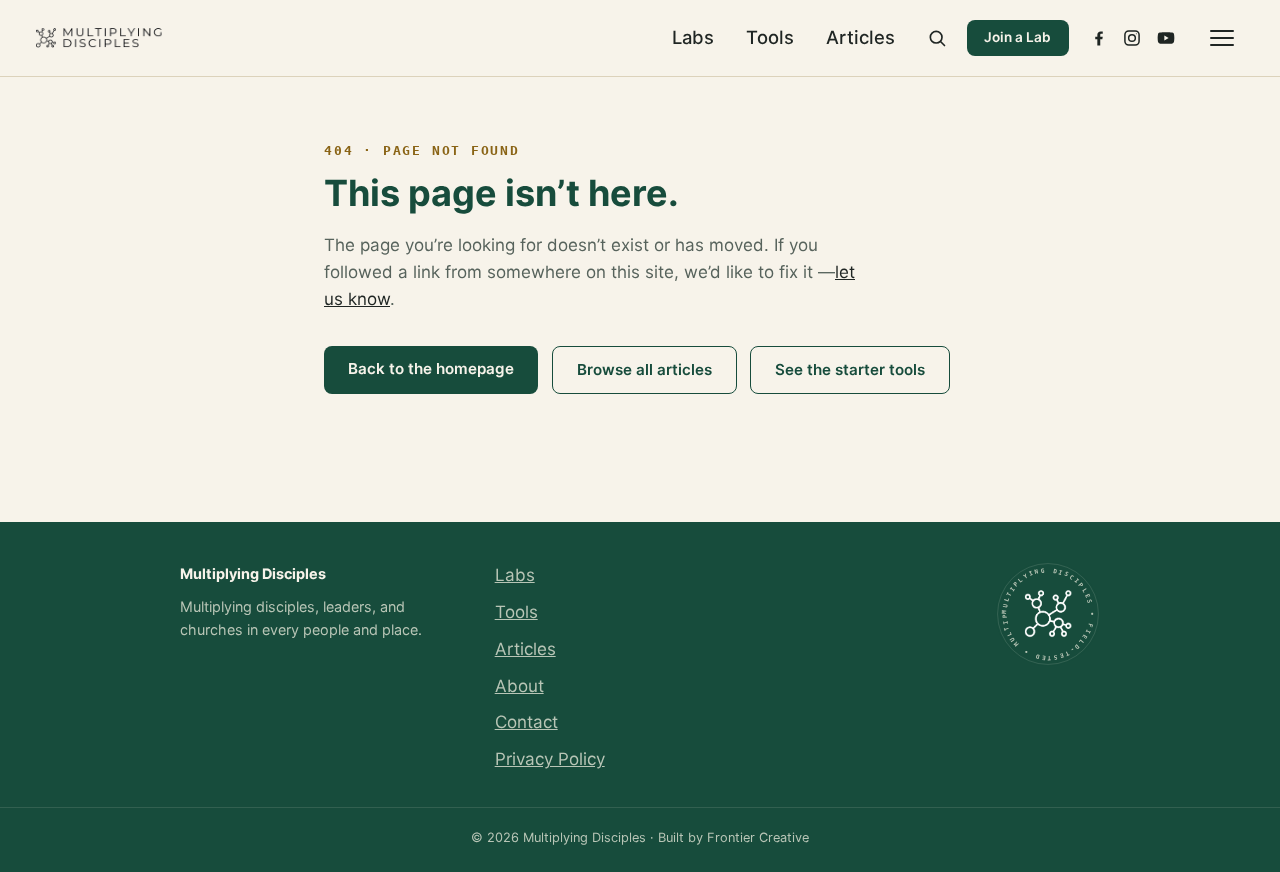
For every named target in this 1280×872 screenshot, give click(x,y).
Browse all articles (644, 369)
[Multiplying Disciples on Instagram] (1132, 38)
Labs (693, 37)
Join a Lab (1017, 37)
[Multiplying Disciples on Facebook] (1099, 38)
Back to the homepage (431, 368)
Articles (860, 37)
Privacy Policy (550, 759)
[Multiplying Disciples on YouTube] (1166, 38)
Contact (526, 722)
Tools (770, 37)
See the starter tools (850, 369)
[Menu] (1222, 38)
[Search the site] (937, 38)
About (519, 686)
